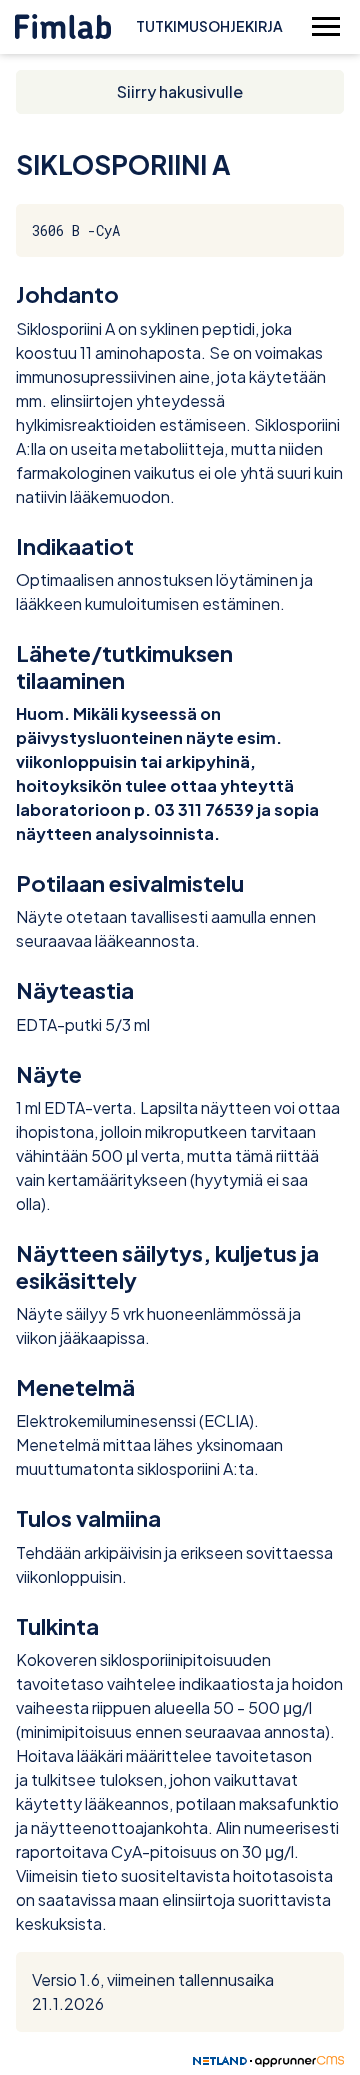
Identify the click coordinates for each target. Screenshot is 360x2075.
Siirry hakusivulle (180, 91)
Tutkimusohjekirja (209, 26)
